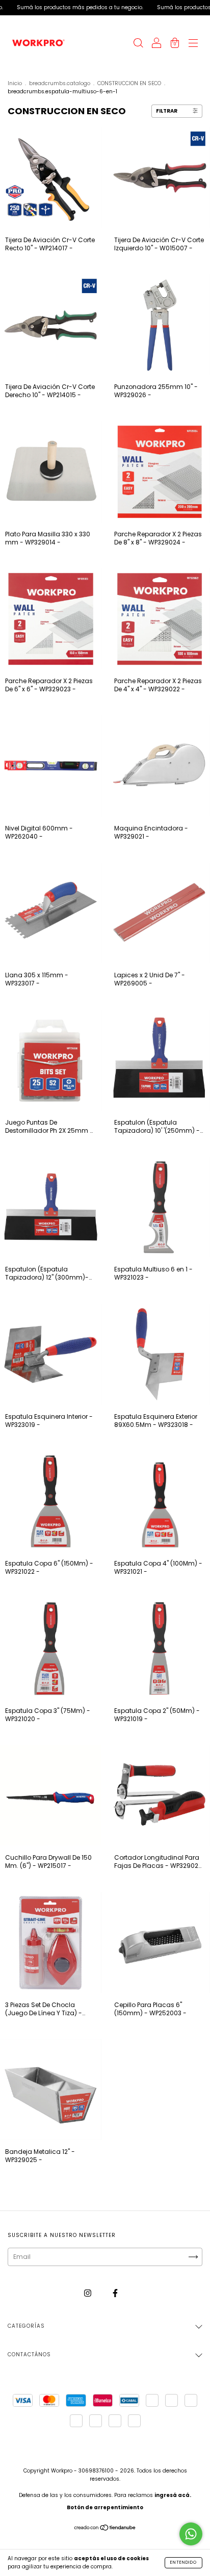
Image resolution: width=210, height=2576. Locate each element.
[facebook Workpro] (115, 2293)
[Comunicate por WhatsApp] (191, 2534)
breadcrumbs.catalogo (60, 83)
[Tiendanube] (105, 2529)
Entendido (183, 2562)
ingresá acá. (173, 2495)
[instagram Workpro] (88, 2293)
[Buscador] (138, 44)
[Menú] (193, 44)
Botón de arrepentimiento (105, 2507)
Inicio (15, 83)
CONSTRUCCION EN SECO (129, 83)
